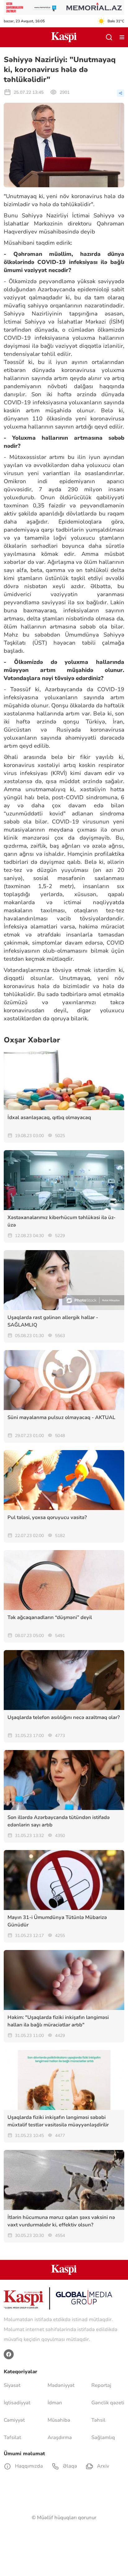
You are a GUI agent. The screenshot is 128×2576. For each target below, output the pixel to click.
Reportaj (101, 2385)
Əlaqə (69, 2466)
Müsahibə (59, 2420)
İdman (55, 2403)
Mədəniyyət (61, 2385)
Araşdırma (60, 2438)
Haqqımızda (28, 2466)
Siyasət (12, 2385)
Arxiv (102, 2466)
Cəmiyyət (14, 2420)
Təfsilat (12, 2438)
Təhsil (98, 2420)
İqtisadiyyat (17, 2403)
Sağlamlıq (103, 2438)
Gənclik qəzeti (108, 2403)
